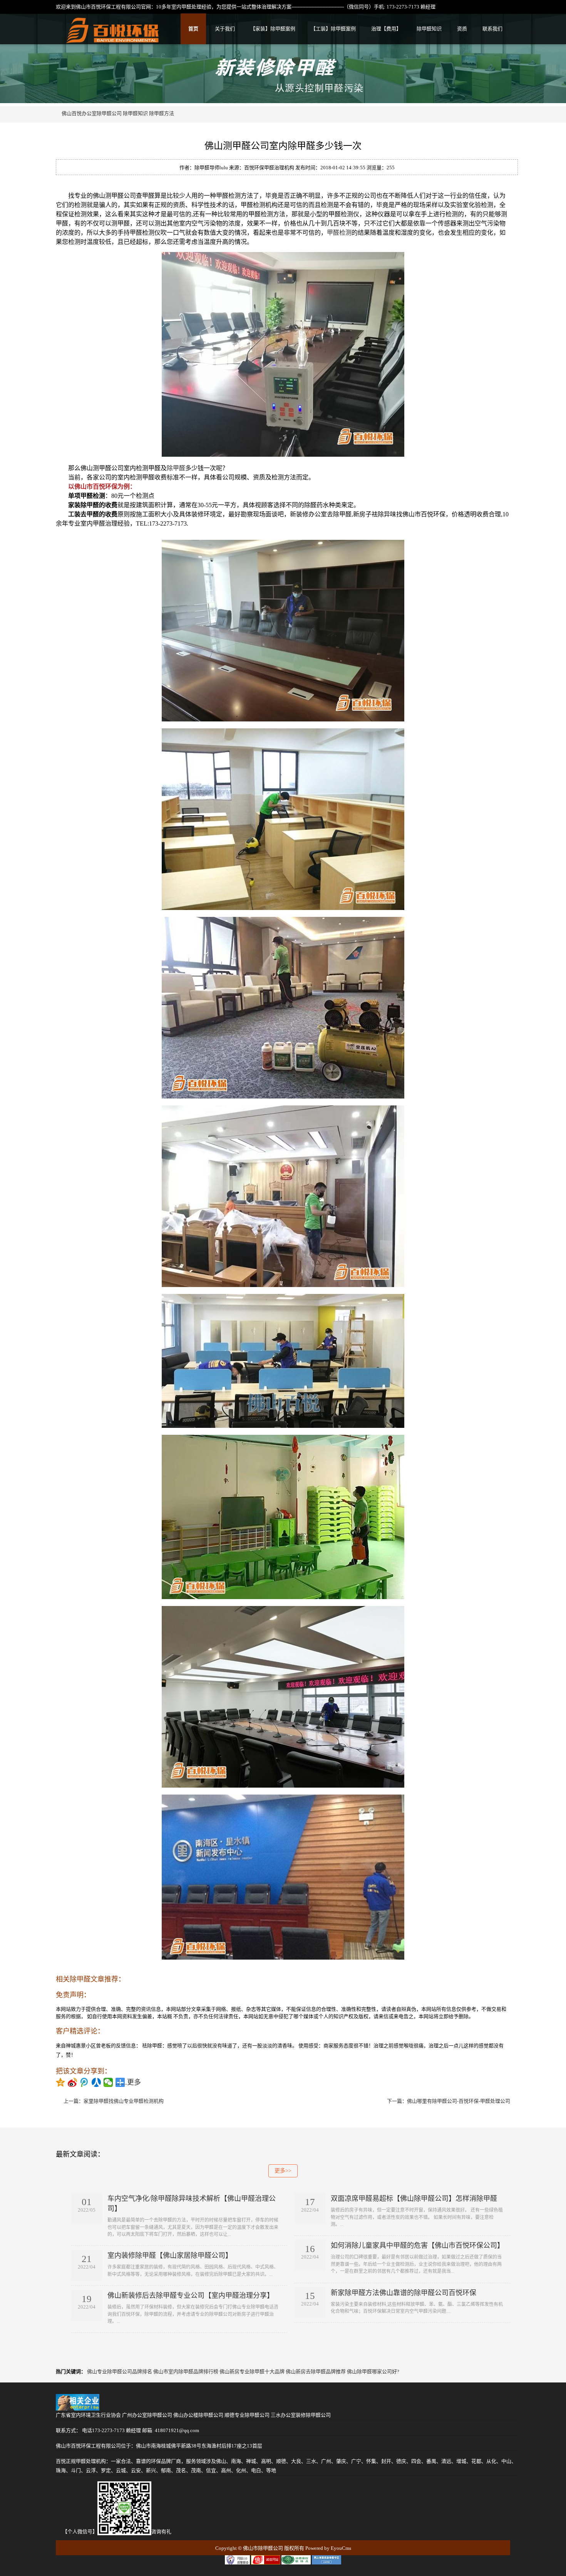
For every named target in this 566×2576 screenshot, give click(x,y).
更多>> (283, 2171)
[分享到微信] (108, 2082)
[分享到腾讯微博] (85, 2082)
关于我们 (225, 29)
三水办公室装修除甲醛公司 (301, 2415)
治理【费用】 (386, 29)
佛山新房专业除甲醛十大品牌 (252, 2371)
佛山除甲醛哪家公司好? (373, 2371)
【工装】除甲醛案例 (333, 29)
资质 (462, 29)
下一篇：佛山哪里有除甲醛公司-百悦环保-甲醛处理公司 (449, 2101)
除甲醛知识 (429, 29)
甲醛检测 (339, 233)
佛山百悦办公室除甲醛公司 (92, 113)
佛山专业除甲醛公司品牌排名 (120, 2371)
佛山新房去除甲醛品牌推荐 (316, 2371)
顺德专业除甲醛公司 (247, 2415)
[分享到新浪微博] (73, 2082)
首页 (193, 29)
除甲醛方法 (162, 113)
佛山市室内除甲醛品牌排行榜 (186, 2371)
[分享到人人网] (96, 2082)
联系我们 (492, 29)
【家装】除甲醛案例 (273, 29)
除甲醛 (176, 468)
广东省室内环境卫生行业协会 (88, 2415)
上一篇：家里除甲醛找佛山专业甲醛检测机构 (114, 2101)
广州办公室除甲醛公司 (147, 2415)
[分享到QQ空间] (61, 2082)
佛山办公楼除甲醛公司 (198, 2415)
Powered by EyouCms (328, 2548)
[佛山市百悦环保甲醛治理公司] (113, 39)
